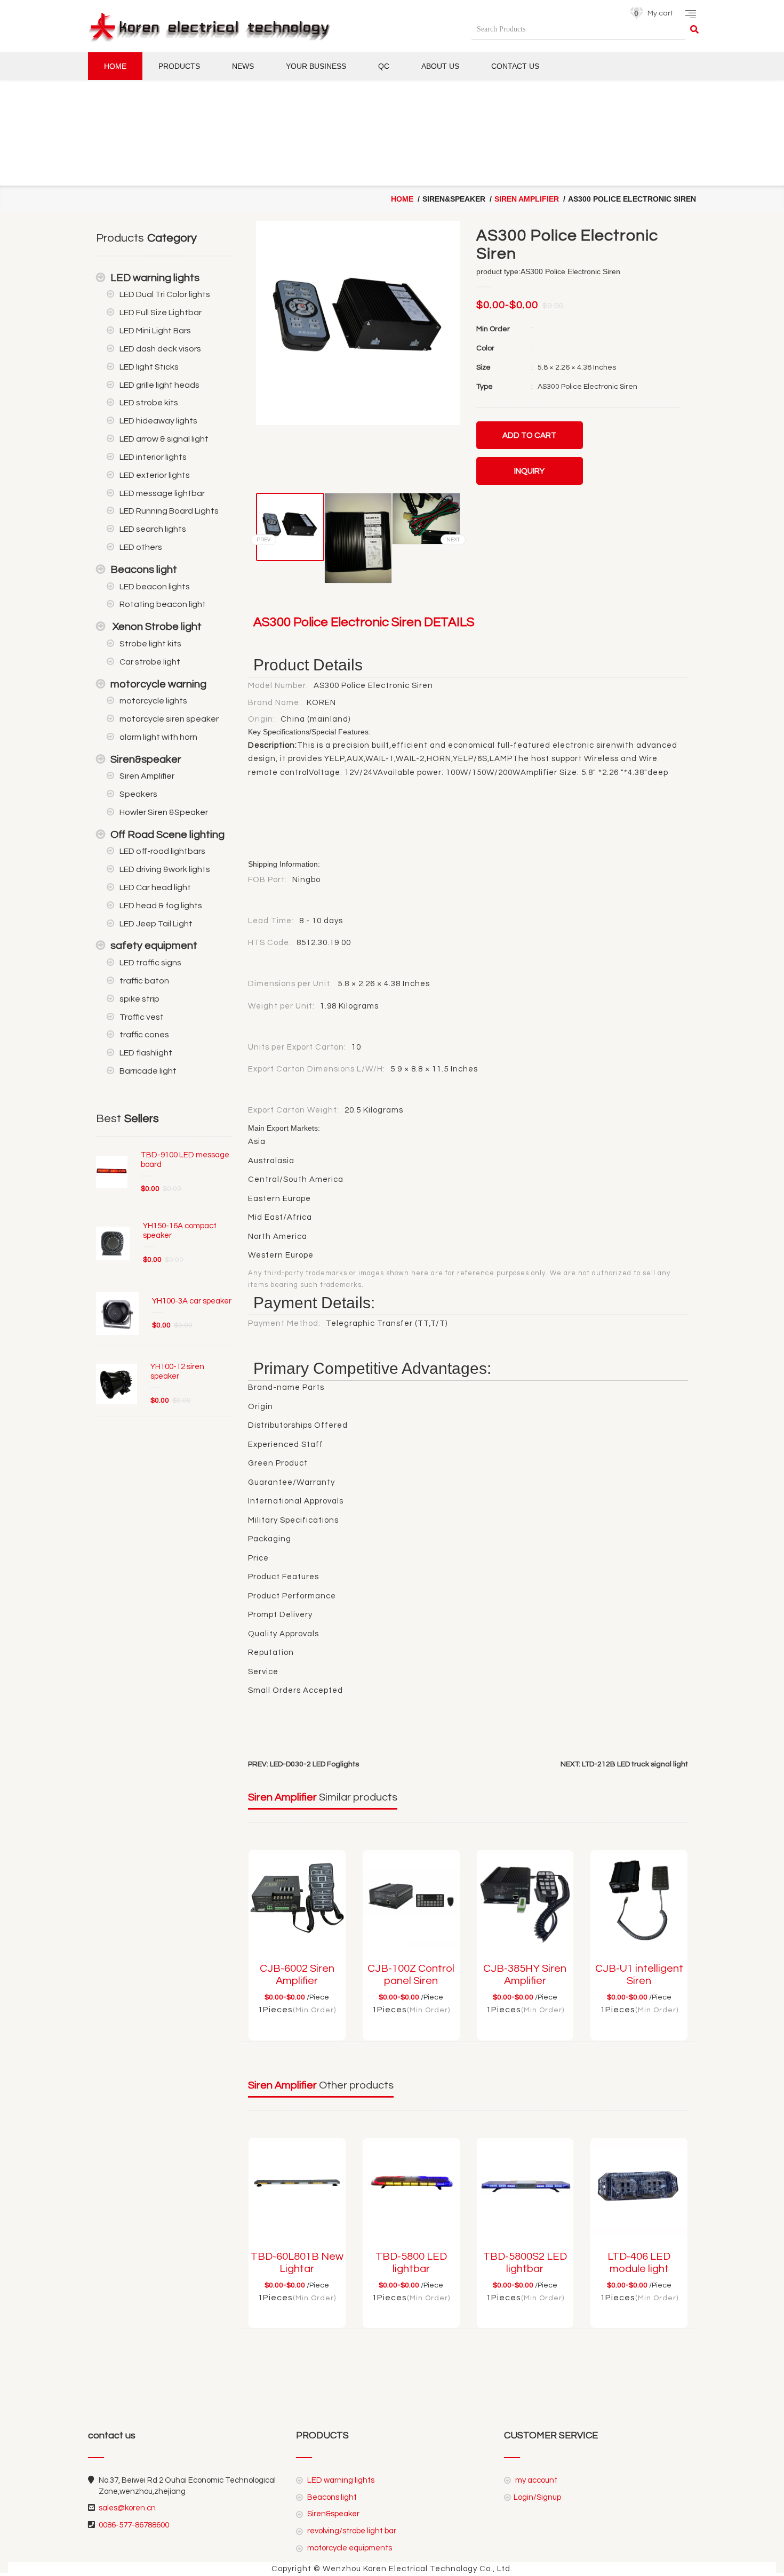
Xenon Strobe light (156, 627)
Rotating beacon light (163, 604)
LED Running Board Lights (169, 511)
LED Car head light (155, 887)
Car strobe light (150, 662)
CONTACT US (515, 66)
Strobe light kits (150, 644)
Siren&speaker (146, 759)
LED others (141, 547)
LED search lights (153, 529)
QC (384, 66)
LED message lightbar (162, 493)
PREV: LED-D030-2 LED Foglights (303, 1764)
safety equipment (154, 946)
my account (535, 2480)
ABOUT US (440, 66)
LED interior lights (153, 457)
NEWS (243, 66)
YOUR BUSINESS (316, 66)
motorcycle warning (158, 684)
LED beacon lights (155, 587)
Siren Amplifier (527, 199)
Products (179, 66)
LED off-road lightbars (162, 851)
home (402, 199)
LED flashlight (146, 1053)
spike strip (139, 999)
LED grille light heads (159, 385)
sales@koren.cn (127, 2508)
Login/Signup (537, 2497)
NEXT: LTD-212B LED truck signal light (624, 1764)
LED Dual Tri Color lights (165, 294)
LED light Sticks (149, 367)
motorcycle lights (153, 701)
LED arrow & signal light (164, 439)
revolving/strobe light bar (351, 2531)
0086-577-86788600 (134, 2525)
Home (115, 66)
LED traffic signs (150, 963)
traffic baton (144, 981)
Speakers (138, 794)
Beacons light (144, 570)
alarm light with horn (158, 737)
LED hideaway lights (158, 421)
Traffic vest (142, 1017)
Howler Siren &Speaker (164, 812)
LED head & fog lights (161, 906)
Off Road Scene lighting (167, 835)
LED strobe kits (149, 403)
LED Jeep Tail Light (156, 924)
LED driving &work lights (165, 869)
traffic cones (144, 1035)
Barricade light (148, 1071)
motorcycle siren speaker (169, 719)
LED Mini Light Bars (155, 331)
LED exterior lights (155, 475)
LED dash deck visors (160, 349)
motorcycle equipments (349, 2548)
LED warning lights (155, 278)
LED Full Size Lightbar (161, 313)
